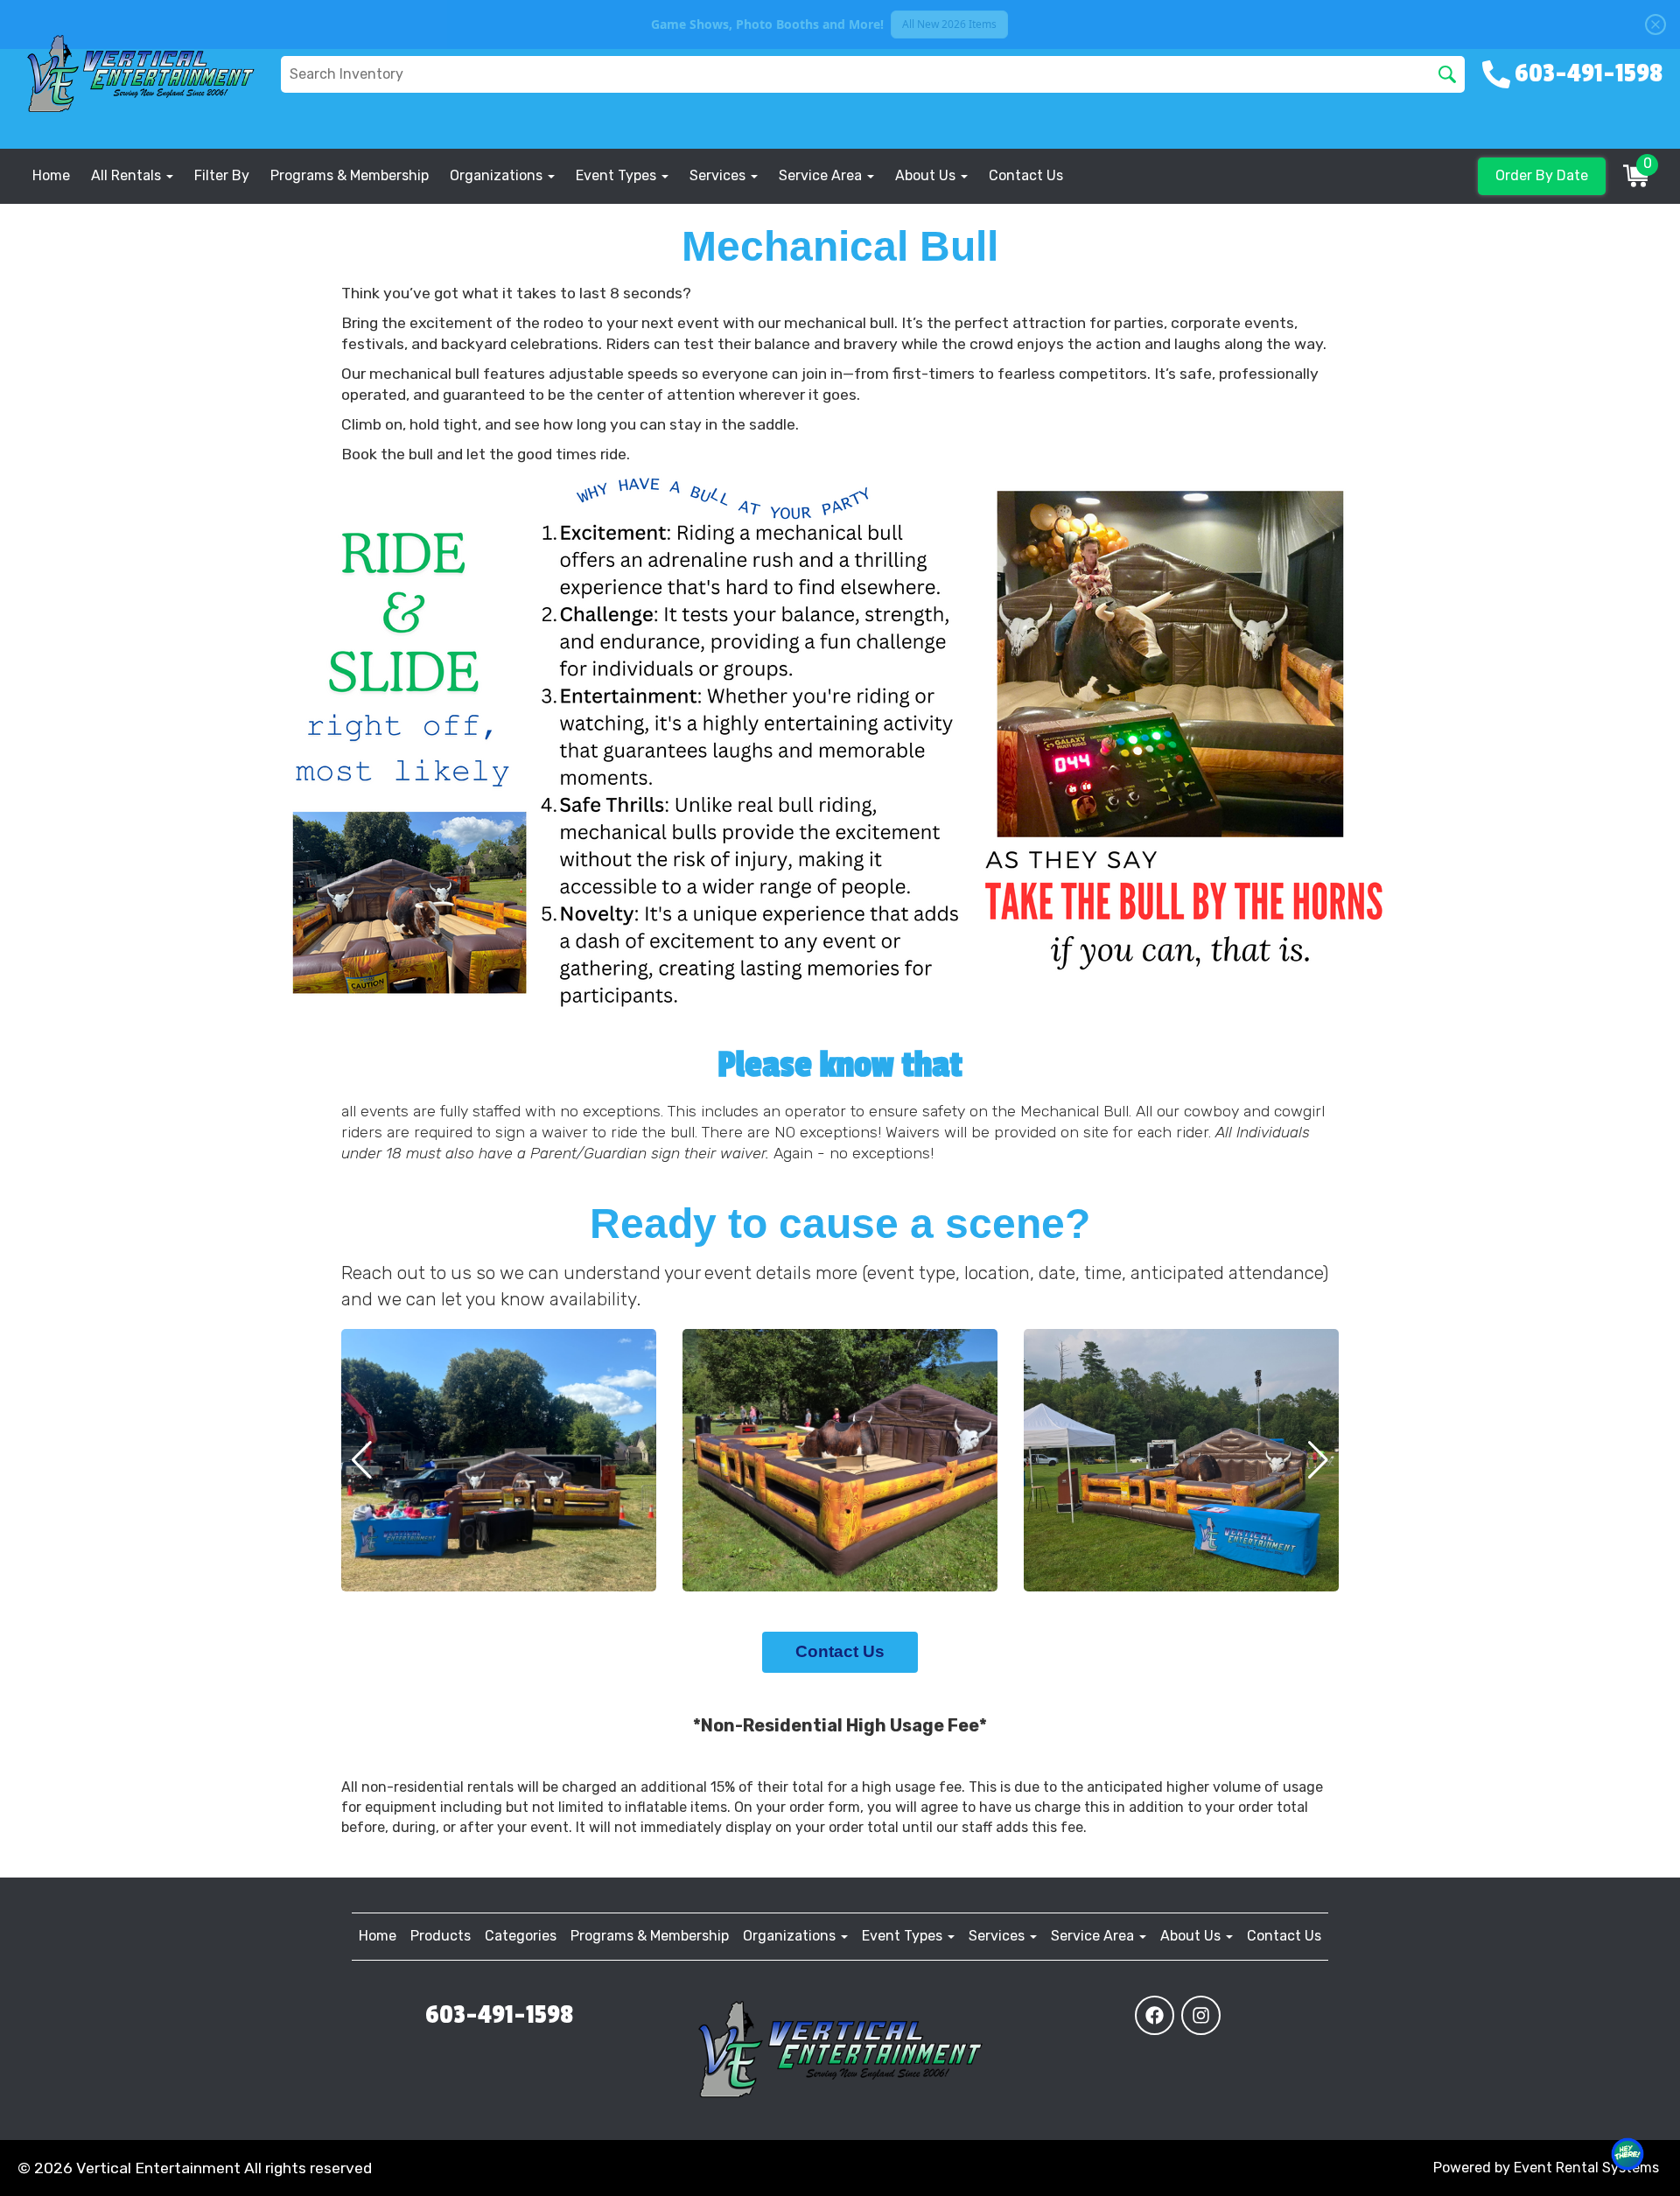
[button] (362, 1460)
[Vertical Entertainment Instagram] (1201, 2015)
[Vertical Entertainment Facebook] (1155, 2015)
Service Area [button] (822, 175)
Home (51, 175)
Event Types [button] (618, 175)
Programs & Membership (350, 175)
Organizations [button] (498, 175)
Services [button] (719, 175)
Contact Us (1026, 175)
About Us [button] (927, 175)
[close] (1655, 24)
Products (441, 1936)
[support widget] (1627, 2154)
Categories (521, 1936)
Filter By (222, 175)
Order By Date (1542, 175)
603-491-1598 (499, 2015)
